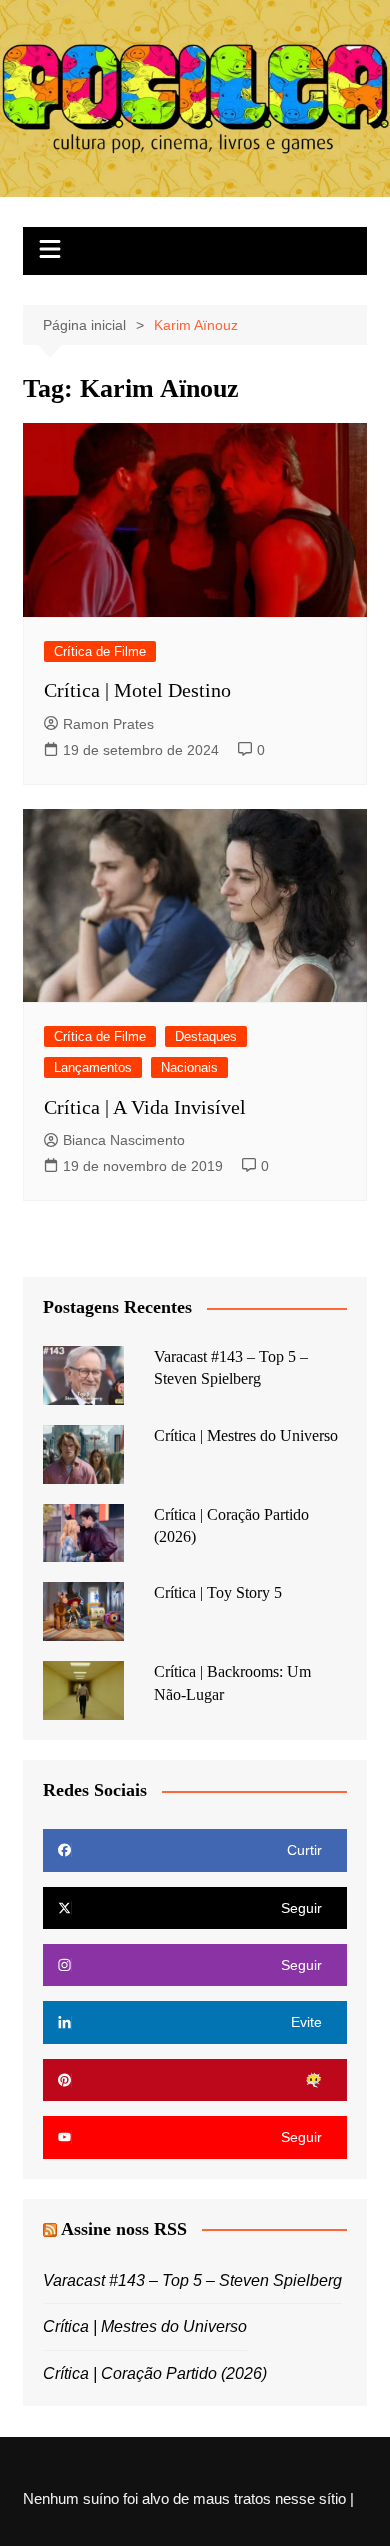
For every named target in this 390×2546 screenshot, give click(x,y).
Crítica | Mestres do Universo (246, 1435)
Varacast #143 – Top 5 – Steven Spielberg (192, 2280)
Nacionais (189, 1067)
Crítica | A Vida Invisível (145, 1107)
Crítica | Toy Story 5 (218, 1592)
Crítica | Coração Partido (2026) (155, 2373)
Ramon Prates (108, 724)
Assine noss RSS (124, 2229)
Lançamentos (93, 1067)
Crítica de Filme (100, 651)
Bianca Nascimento (124, 1140)
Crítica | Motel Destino (137, 690)
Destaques (206, 1036)
